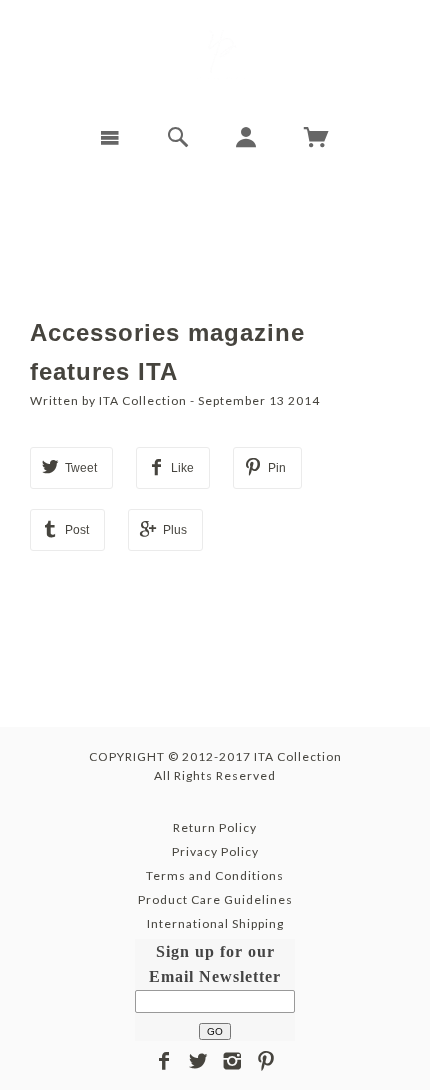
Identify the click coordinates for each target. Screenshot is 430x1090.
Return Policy (215, 827)
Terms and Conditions (215, 875)
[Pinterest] (266, 1061)
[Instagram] (232, 1061)
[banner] (215, 55)
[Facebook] (164, 1061)
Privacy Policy (215, 851)
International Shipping (215, 923)
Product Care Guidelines (215, 899)
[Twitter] (198, 1061)
